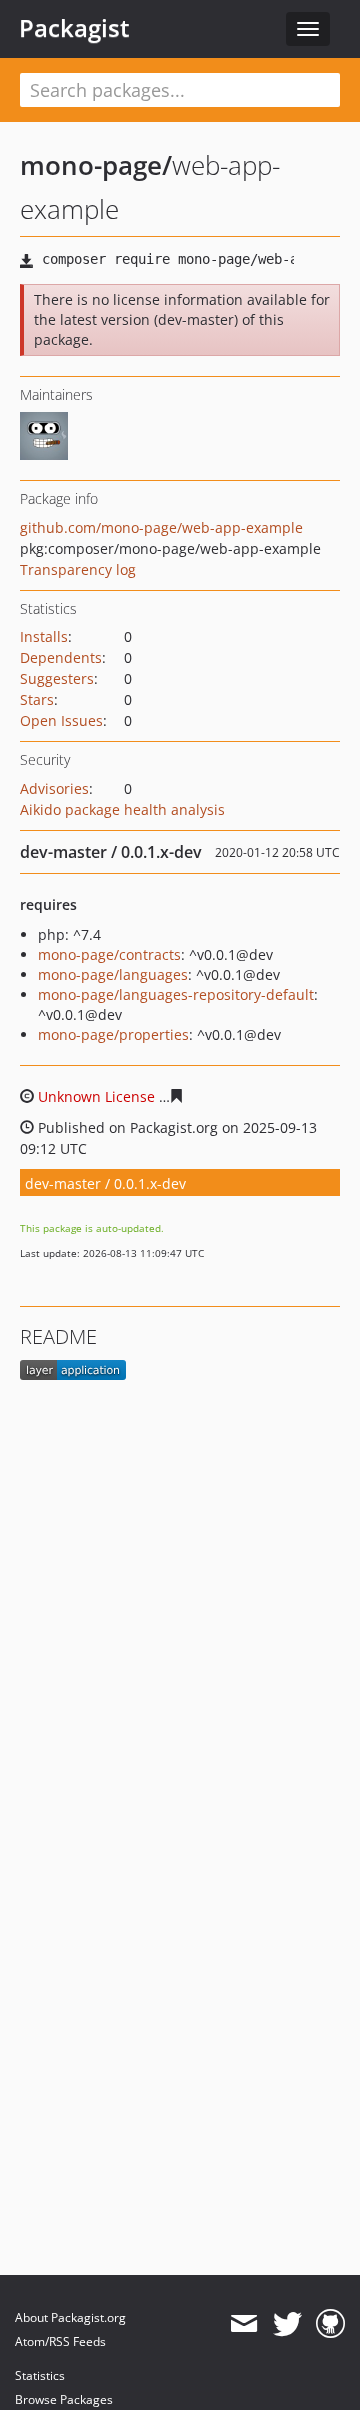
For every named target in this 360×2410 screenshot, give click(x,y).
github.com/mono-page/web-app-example (161, 527)
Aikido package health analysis (122, 809)
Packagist (74, 28)
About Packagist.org (70, 2317)
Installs (44, 636)
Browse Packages (64, 2399)
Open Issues (61, 720)
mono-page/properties (113, 1034)
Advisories (54, 788)
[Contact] (243, 2324)
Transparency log (78, 569)
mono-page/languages (113, 974)
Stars (37, 699)
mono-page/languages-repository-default (176, 994)
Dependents (61, 657)
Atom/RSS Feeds (60, 2341)
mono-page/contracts (109, 954)
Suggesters (57, 678)
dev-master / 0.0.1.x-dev (105, 1183)
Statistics (40, 2375)
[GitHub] (330, 2324)
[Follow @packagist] (287, 2324)
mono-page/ (96, 165)
